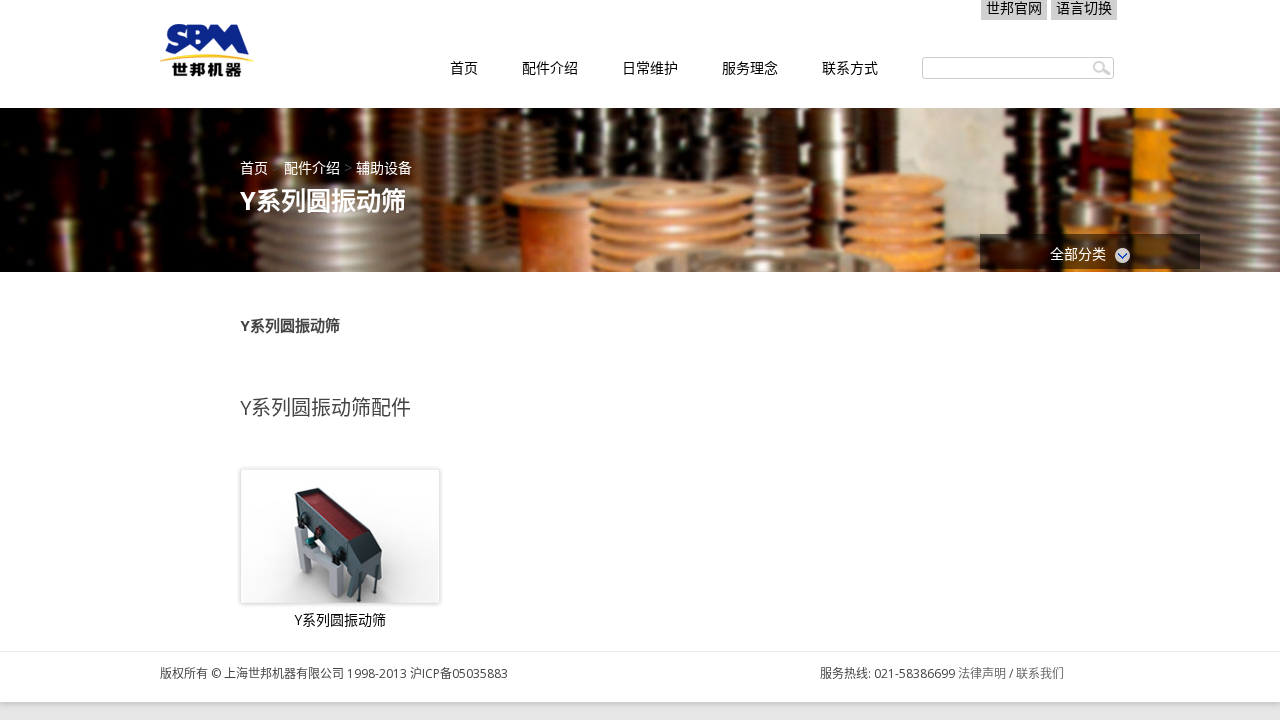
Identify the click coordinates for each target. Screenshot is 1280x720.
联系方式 (850, 67)
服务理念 (750, 67)
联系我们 (1040, 673)
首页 (464, 67)
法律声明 (982, 673)
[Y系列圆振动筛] (340, 535)
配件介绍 (550, 67)
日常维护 (650, 67)
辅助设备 (384, 167)
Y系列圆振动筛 (340, 620)
